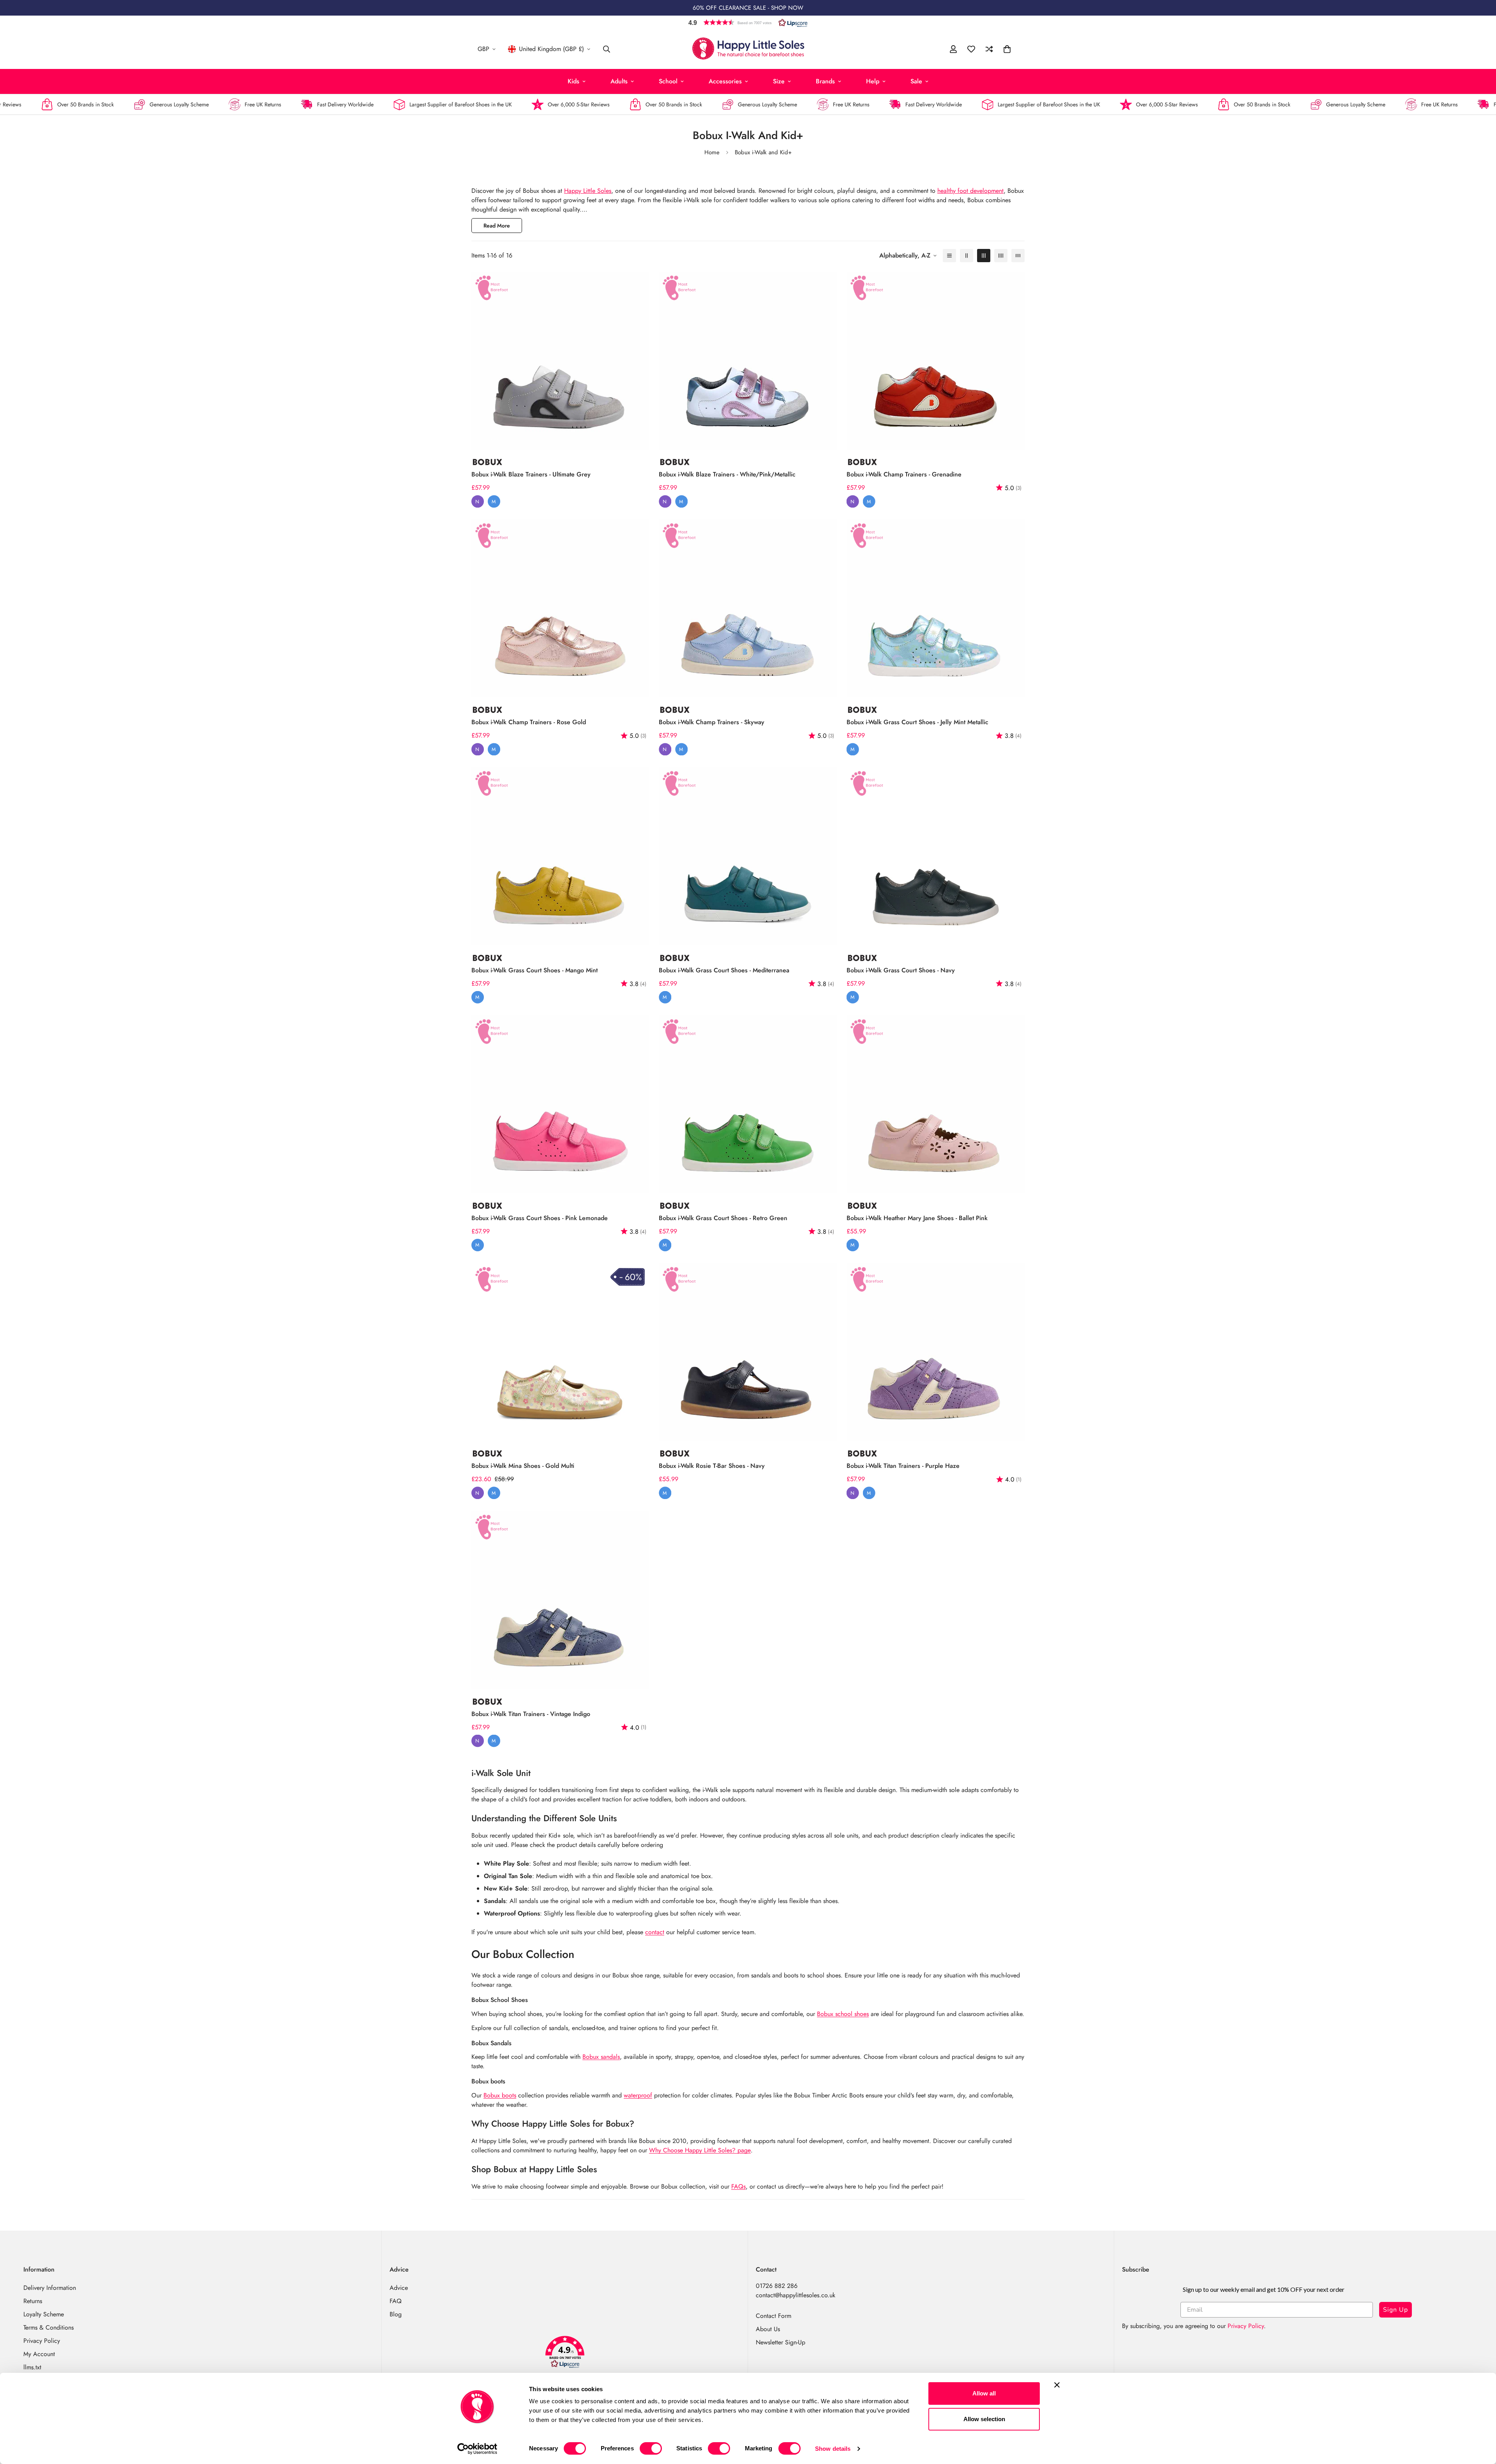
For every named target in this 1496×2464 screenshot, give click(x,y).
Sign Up (1395, 2310)
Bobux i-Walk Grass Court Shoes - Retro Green (723, 1218)
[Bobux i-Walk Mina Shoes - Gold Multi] (560, 1352)
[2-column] (967, 256)
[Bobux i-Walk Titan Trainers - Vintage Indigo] (560, 1600)
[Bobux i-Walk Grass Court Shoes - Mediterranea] (748, 856)
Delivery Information (50, 2288)
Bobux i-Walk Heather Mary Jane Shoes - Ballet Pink (917, 1218)
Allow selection (984, 2419)
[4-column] (1001, 256)
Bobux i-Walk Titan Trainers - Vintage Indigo (531, 1714)
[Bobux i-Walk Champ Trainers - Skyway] (748, 608)
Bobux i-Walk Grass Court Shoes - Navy (901, 970)
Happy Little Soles (588, 191)
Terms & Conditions (49, 2327)
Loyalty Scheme (44, 2314)
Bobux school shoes (843, 2014)
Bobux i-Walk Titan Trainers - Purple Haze (903, 1466)
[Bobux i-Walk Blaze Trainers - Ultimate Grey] (560, 361)
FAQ (396, 2301)
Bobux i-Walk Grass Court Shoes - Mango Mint (535, 970)
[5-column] (1018, 256)
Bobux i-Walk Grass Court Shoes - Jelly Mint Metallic (917, 722)
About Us (768, 2329)
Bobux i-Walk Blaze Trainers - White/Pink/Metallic (727, 474)
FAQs (738, 2186)
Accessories (725, 81)
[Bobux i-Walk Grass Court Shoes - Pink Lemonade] (560, 1104)
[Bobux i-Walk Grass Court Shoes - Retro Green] (748, 1104)
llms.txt (32, 2367)
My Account (39, 2354)
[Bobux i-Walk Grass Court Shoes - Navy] (936, 856)
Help (873, 81)
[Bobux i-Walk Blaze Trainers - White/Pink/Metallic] (748, 361)
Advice (399, 2288)
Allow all (984, 2393)
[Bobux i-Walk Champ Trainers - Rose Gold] (560, 608)
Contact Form (774, 2316)
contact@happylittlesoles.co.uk (796, 2295)
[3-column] (984, 256)
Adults (619, 81)
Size (779, 81)
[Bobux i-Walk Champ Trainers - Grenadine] (936, 361)
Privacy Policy (42, 2341)
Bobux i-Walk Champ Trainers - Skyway (712, 722)
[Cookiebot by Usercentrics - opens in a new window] (477, 2449)
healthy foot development (970, 191)
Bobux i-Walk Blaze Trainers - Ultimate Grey (531, 474)
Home (712, 152)
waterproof (638, 2095)
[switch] (651, 2448)
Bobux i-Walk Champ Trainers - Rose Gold (529, 722)
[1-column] (949, 256)
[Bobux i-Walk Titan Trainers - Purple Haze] (936, 1352)
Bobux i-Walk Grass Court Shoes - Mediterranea (724, 970)
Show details (833, 2449)
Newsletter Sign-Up (781, 2342)
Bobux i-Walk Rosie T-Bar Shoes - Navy (712, 1466)
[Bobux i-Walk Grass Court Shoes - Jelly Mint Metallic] (936, 608)
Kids (573, 81)
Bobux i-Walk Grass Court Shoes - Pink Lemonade (540, 1218)
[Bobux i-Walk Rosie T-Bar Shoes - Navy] (748, 1352)
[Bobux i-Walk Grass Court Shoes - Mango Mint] (560, 856)
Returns (33, 2301)
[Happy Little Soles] (748, 49)
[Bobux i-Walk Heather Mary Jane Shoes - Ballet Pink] (936, 1104)
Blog (396, 2314)
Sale (916, 81)
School (668, 81)
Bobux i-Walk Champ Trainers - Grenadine (904, 474)
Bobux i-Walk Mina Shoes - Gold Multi (523, 1466)
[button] (748, 22)
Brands (825, 81)
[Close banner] (1057, 2385)
